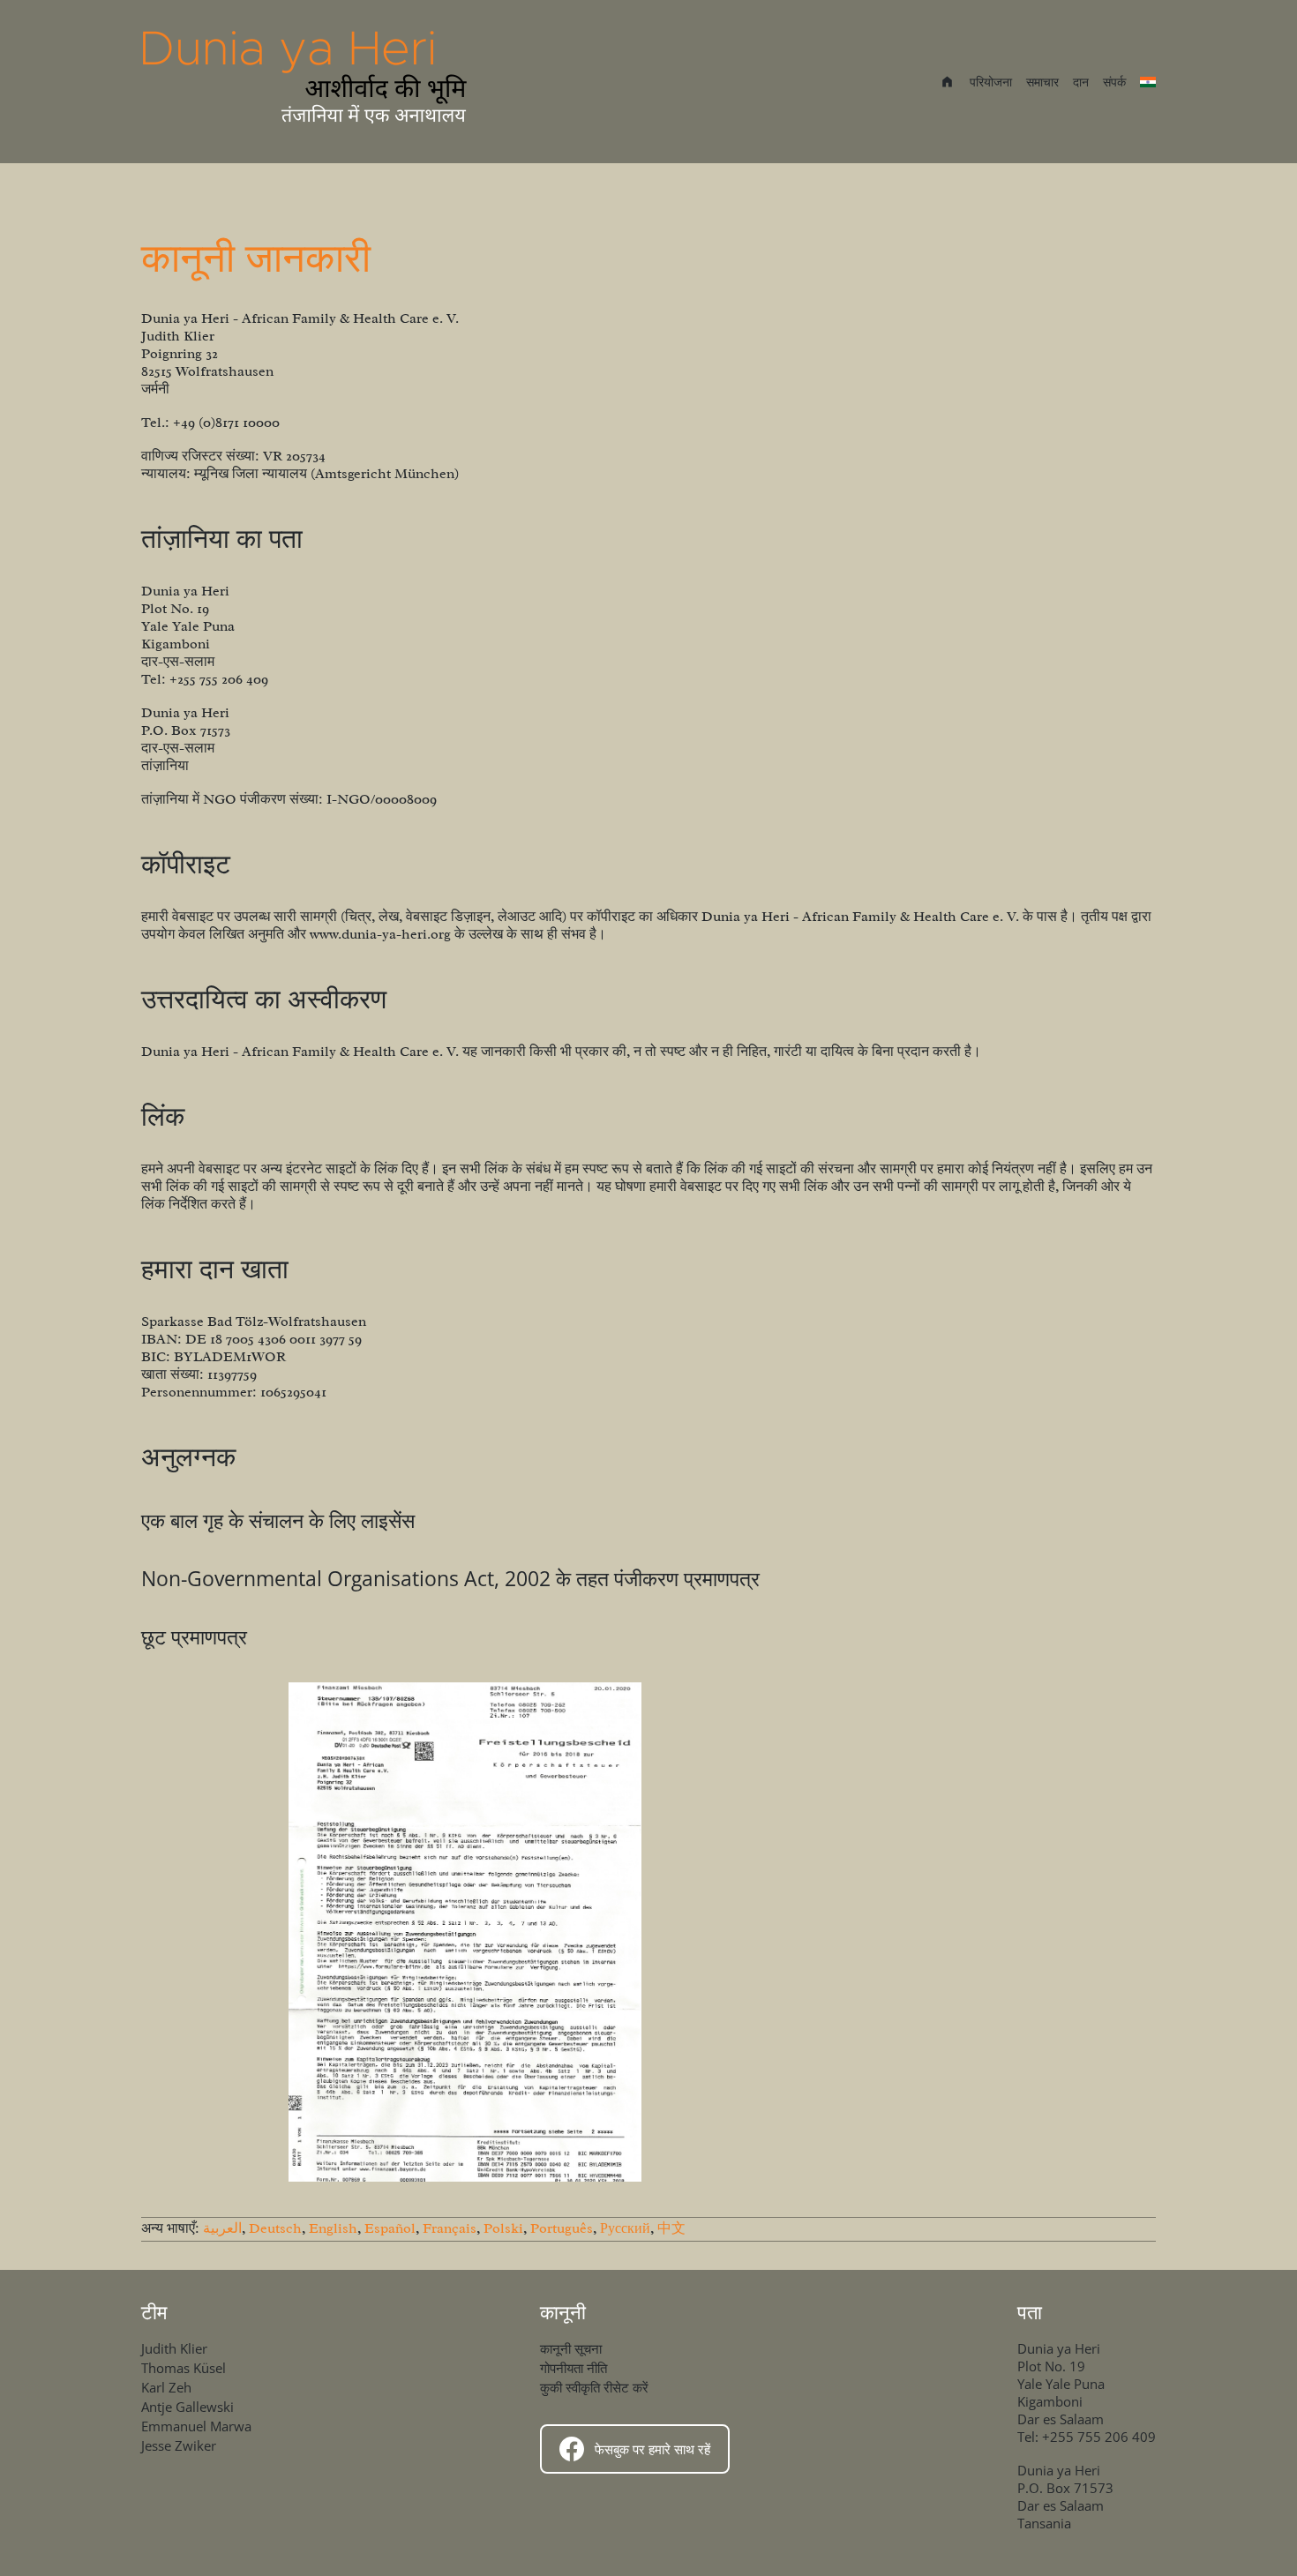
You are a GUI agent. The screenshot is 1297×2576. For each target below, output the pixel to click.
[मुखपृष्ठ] (306, 82)
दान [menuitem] (1081, 82)
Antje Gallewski (187, 2407)
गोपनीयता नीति (574, 2368)
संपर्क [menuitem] (1114, 82)
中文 (671, 2228)
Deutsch (275, 2228)
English (333, 2228)
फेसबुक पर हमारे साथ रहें (652, 2449)
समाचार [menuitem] (1042, 82)
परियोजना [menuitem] (991, 82)
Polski (503, 2228)
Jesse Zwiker (179, 2445)
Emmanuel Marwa (196, 2426)
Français (450, 2228)
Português (562, 2228)
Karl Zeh (166, 2387)
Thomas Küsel (184, 2368)
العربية (222, 2228)
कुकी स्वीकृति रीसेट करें (594, 2387)
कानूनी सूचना (571, 2348)
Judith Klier (174, 2348)
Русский (625, 2228)
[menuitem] (947, 83)
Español (390, 2228)
